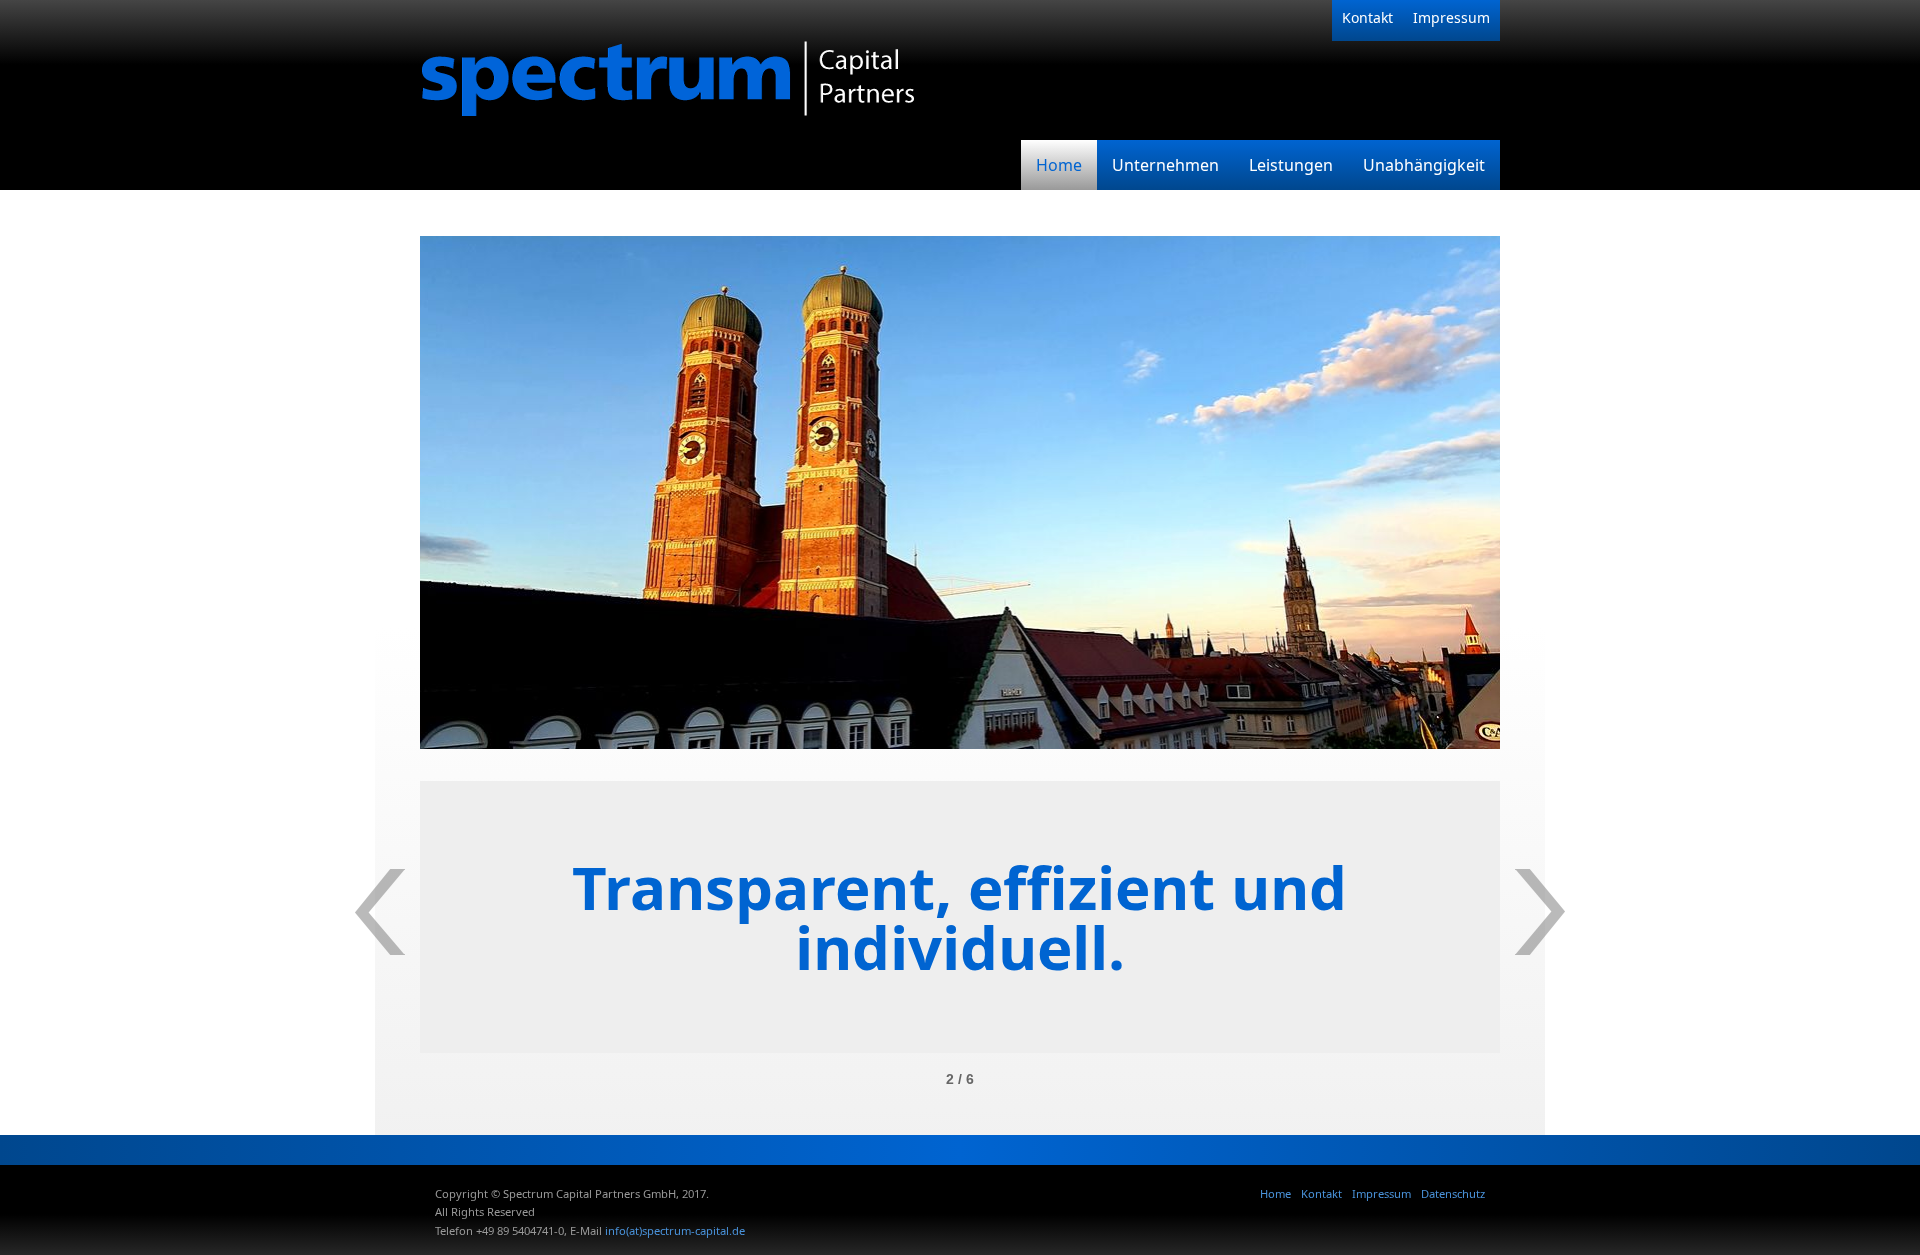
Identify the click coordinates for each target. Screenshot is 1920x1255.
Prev (380, 911)
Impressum (1451, 17)
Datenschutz (1453, 1193)
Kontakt (1367, 17)
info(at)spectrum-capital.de (675, 1230)
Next (1540, 911)
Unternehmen (1165, 165)
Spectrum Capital (720, 70)
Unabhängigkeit (1424, 165)
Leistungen (1291, 165)
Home (1059, 165)
